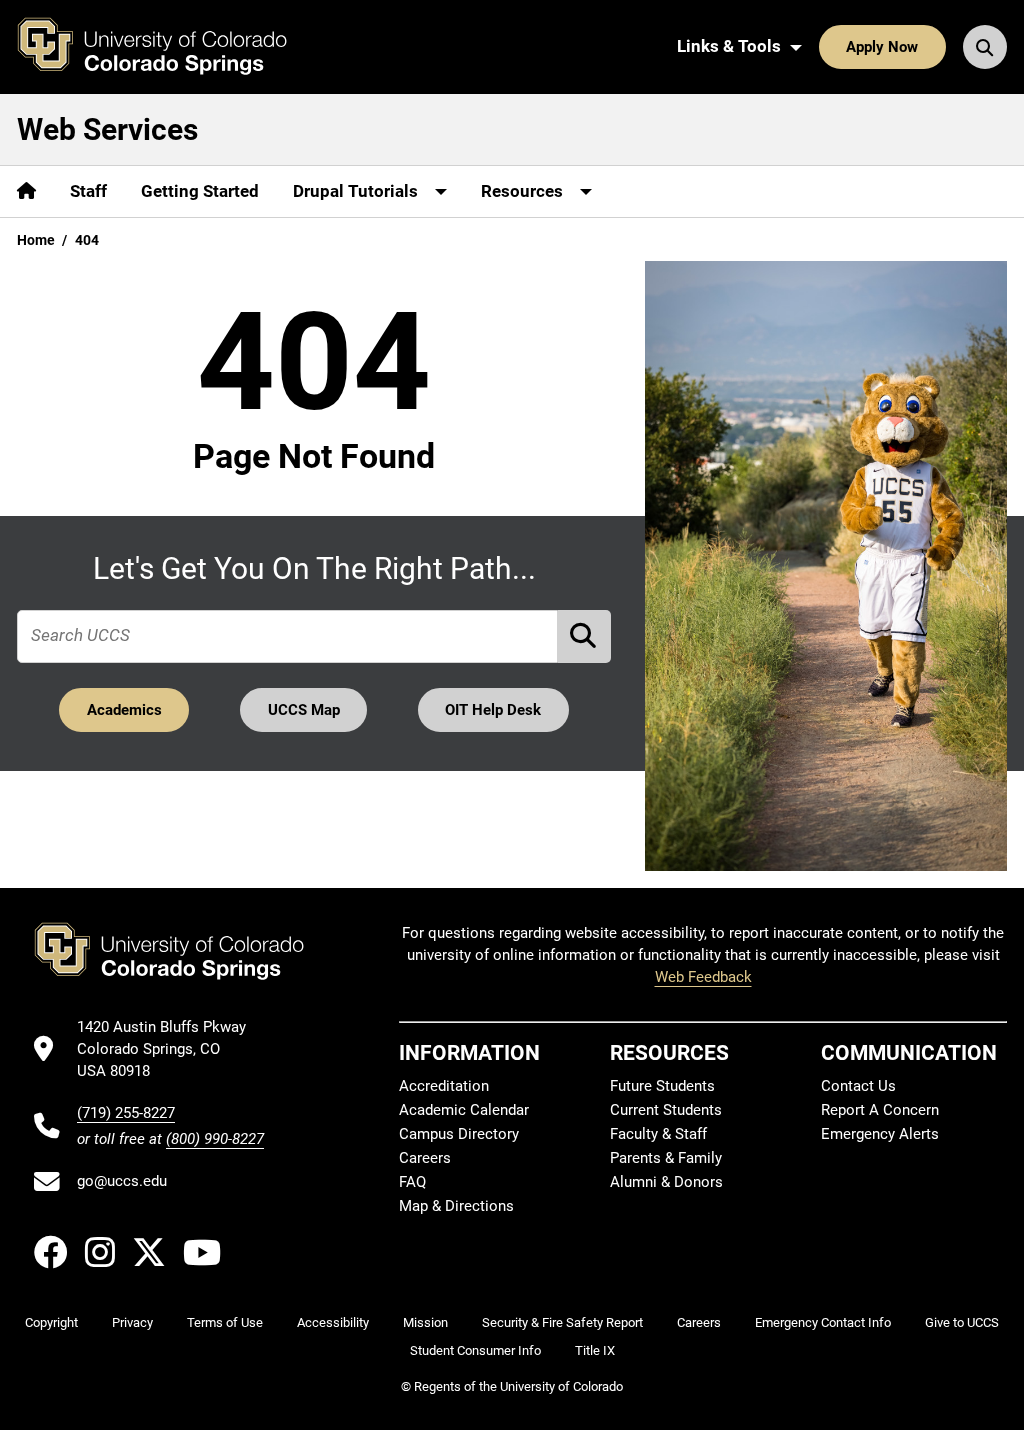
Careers (425, 1158)
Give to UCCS (962, 1322)
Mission (425, 1322)
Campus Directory (459, 1134)
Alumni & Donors (666, 1182)
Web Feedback (703, 977)
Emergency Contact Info (823, 1322)
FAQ (412, 1182)
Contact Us (858, 1086)
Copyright (51, 1322)
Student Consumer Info (475, 1350)
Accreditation (444, 1086)
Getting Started (200, 191)
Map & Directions (456, 1206)
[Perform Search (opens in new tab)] (585, 636)
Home (36, 240)
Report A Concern (880, 1110)
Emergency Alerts (880, 1134)
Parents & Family (666, 1158)
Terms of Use (225, 1322)
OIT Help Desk (493, 710)
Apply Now (882, 47)
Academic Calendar (464, 1110)
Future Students (662, 1086)
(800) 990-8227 (215, 1139)
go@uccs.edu (122, 1181)
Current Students (666, 1110)
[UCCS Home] (167, 47)
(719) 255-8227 (126, 1113)
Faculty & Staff (658, 1134)
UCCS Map (304, 710)
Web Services (107, 129)
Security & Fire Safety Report (562, 1322)
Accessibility (333, 1322)
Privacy (132, 1322)
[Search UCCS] (985, 47)
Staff (88, 191)
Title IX (595, 1350)
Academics (124, 710)
